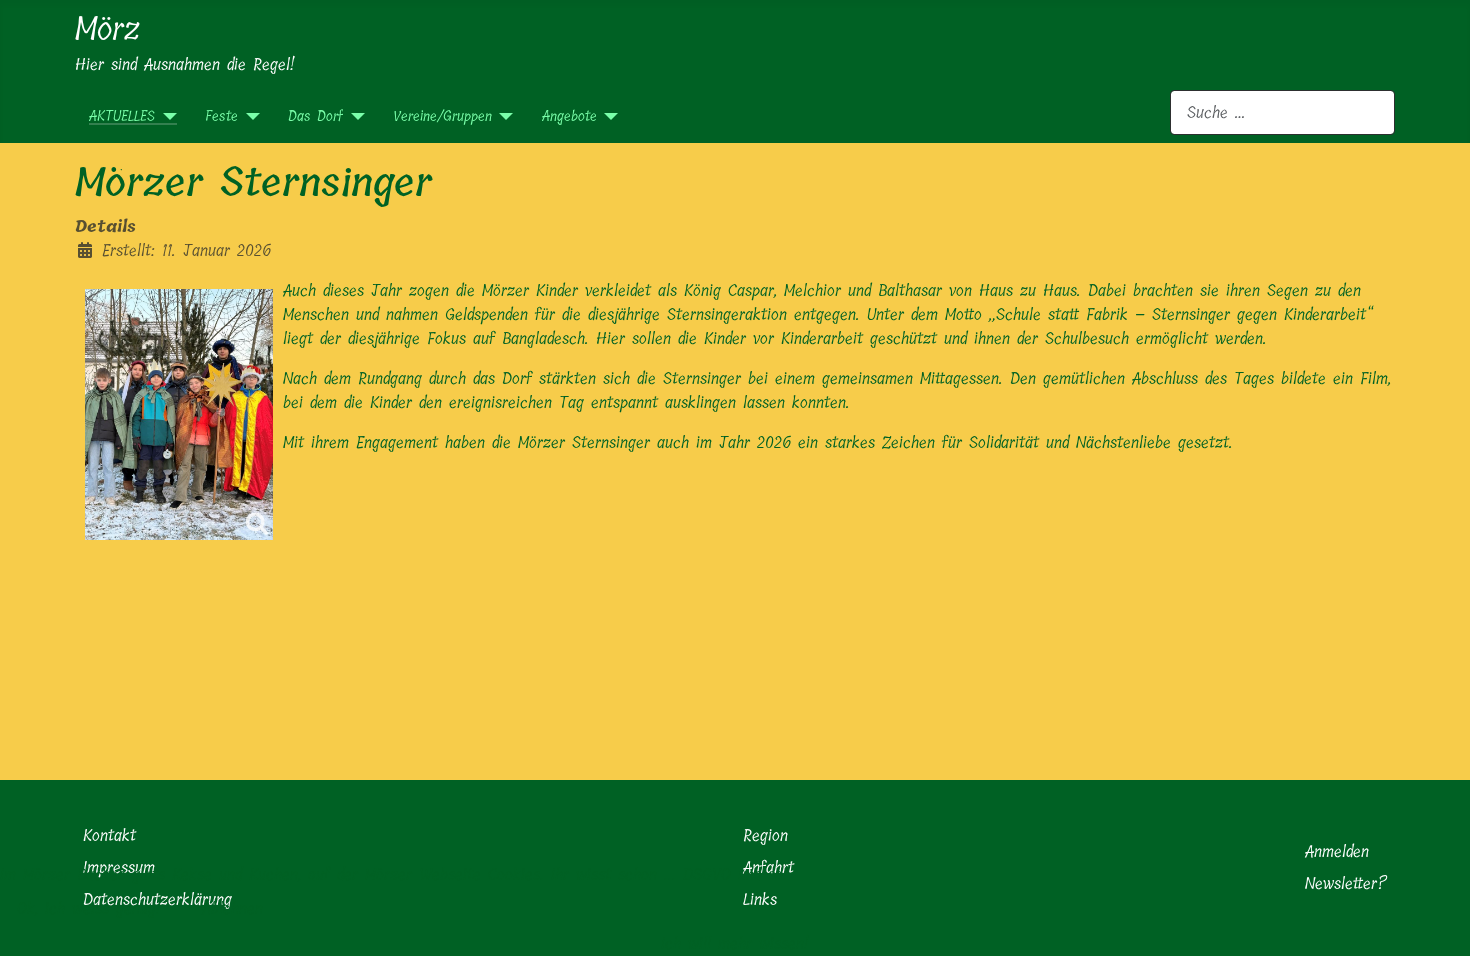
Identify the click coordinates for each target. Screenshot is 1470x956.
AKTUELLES (122, 116)
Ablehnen (232, 908)
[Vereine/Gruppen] (502, 116)
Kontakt (109, 835)
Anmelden (1337, 851)
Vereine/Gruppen (442, 116)
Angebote (569, 116)
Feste (221, 116)
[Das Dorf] (353, 116)
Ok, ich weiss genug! (89, 908)
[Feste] (248, 116)
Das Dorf (315, 116)
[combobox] (1282, 112)
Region (765, 835)
